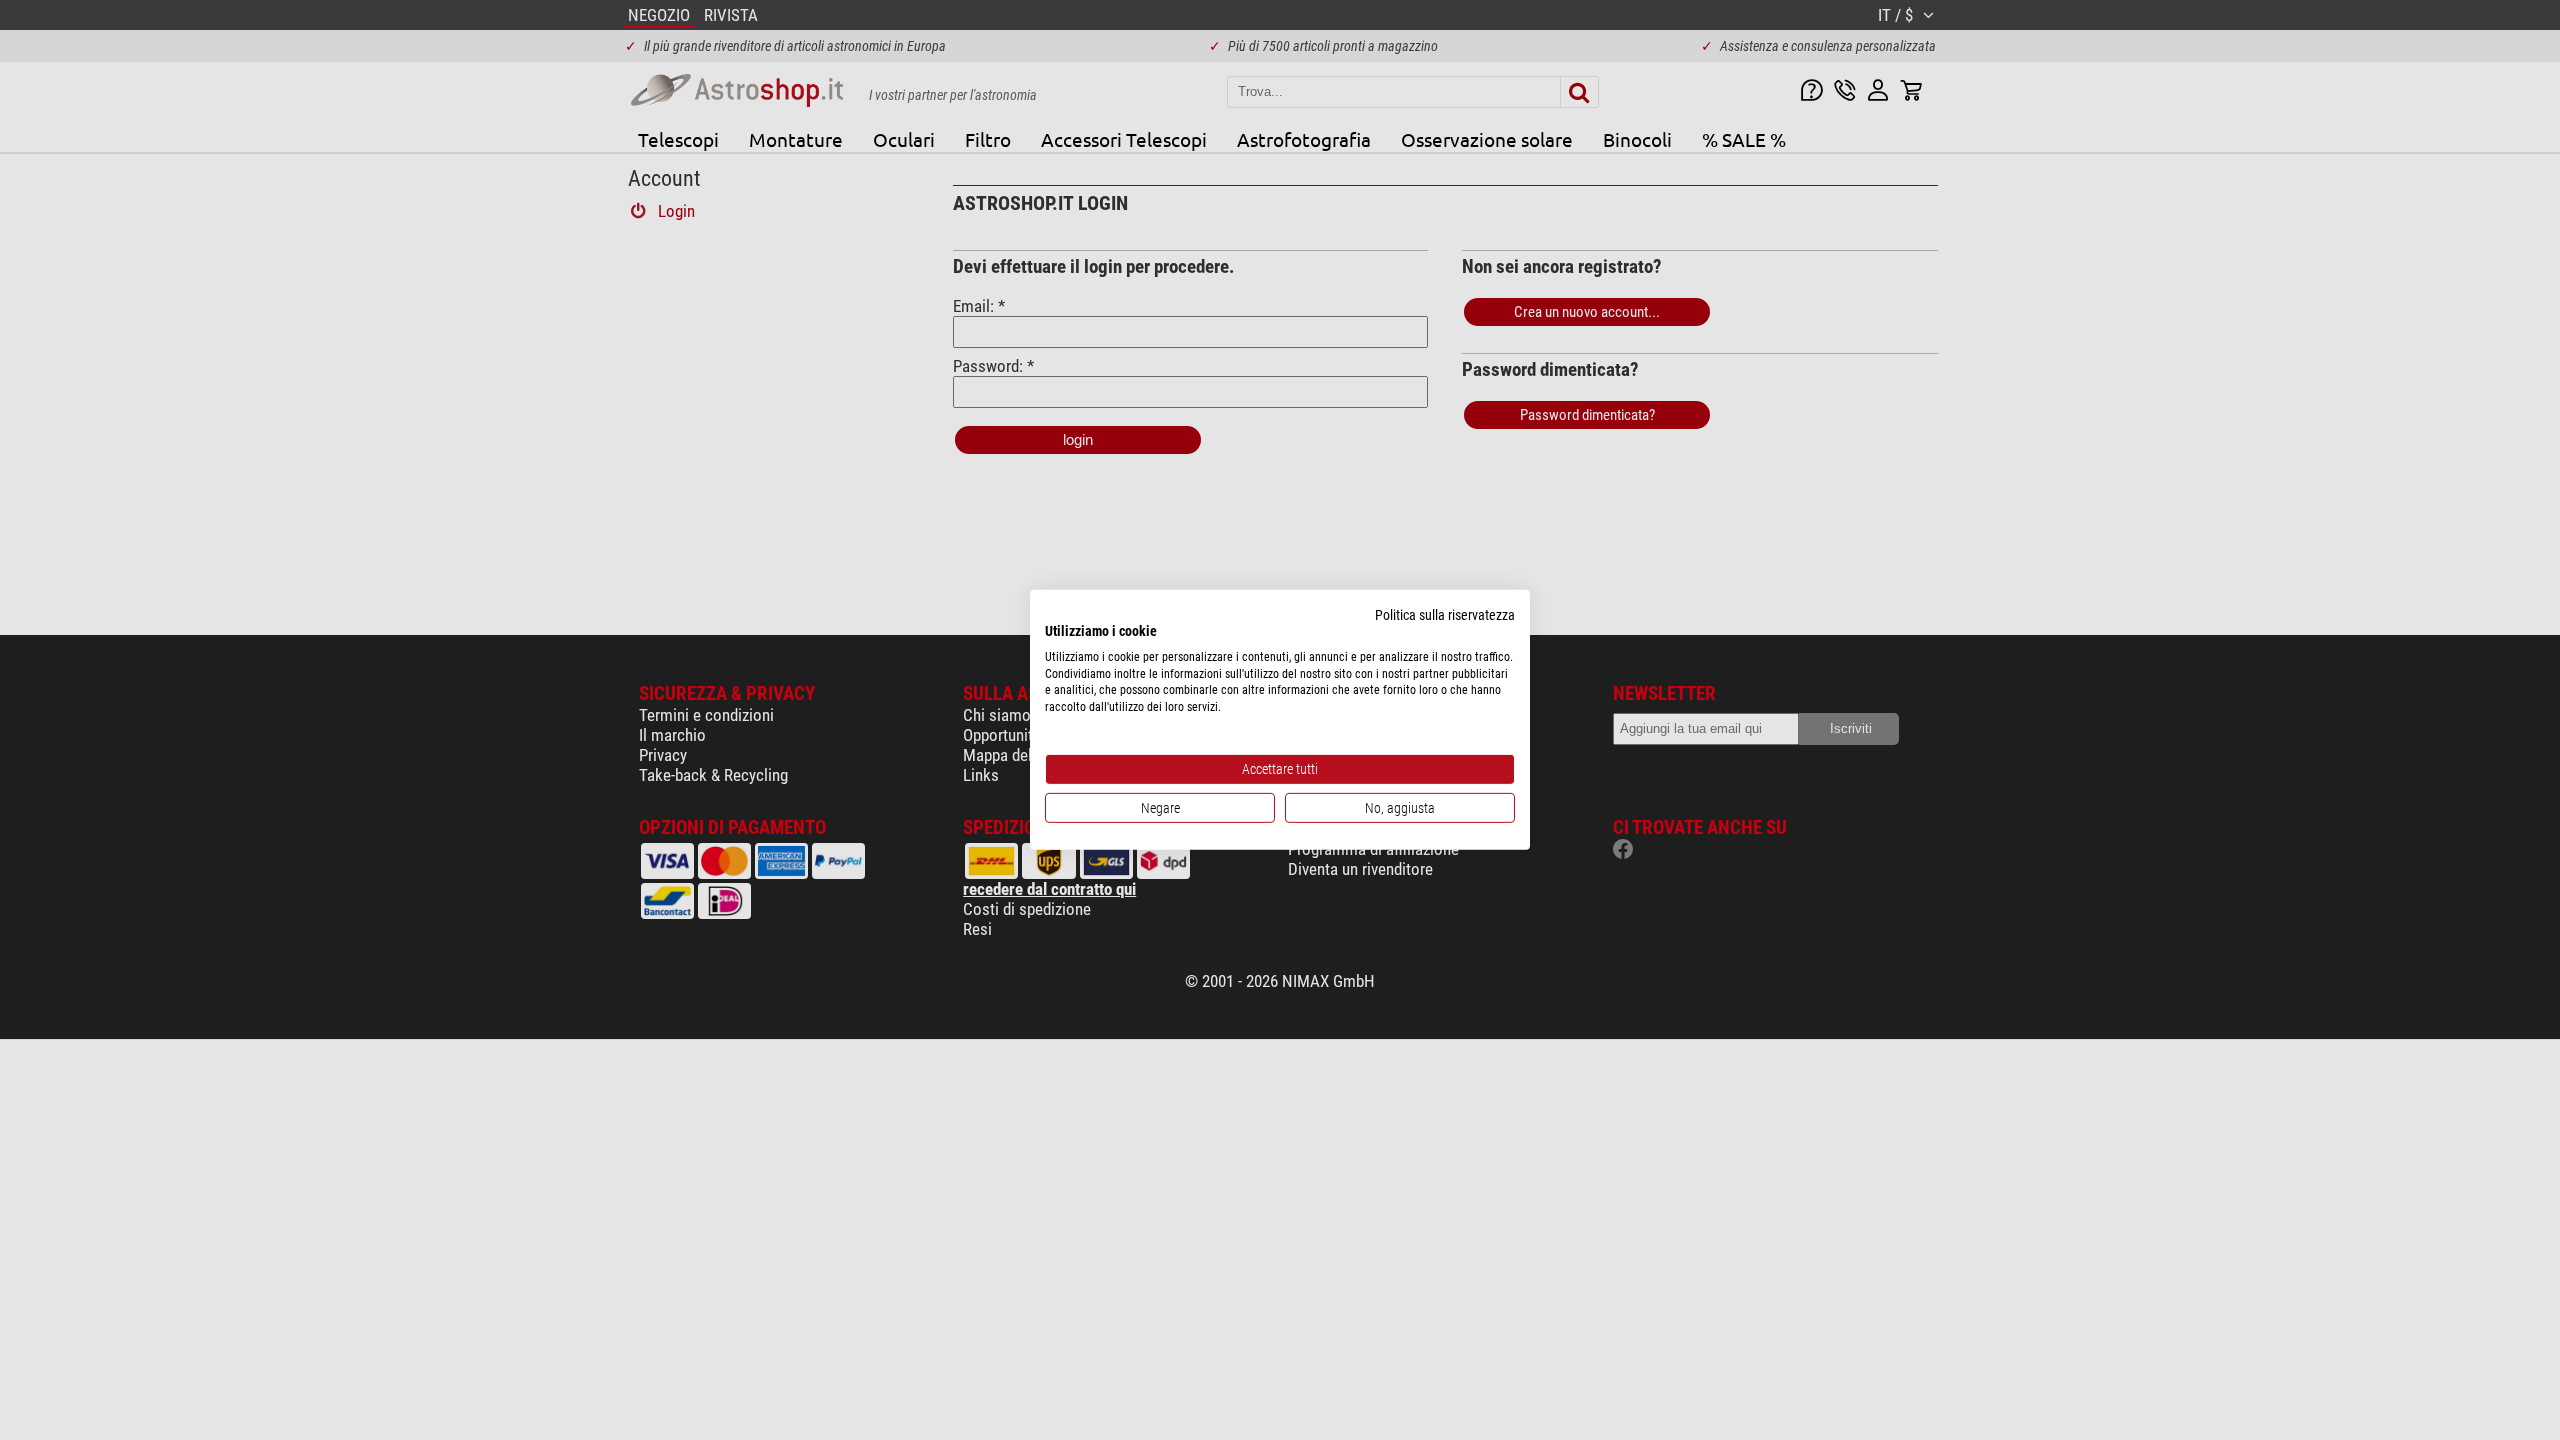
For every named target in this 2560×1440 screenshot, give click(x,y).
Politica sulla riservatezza (1445, 615)
